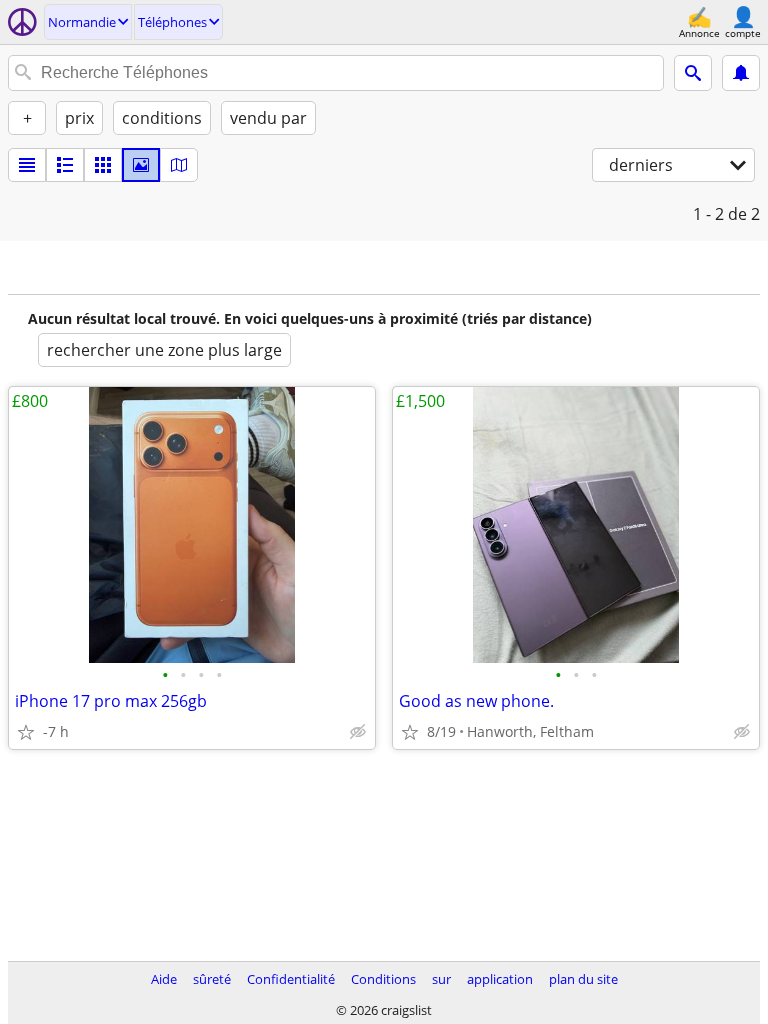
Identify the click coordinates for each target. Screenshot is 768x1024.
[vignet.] (65, 165)
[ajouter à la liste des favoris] (26, 732)
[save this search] (741, 73)
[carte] (179, 165)
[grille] (103, 165)
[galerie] (141, 165)
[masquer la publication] (358, 732)
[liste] (27, 165)
